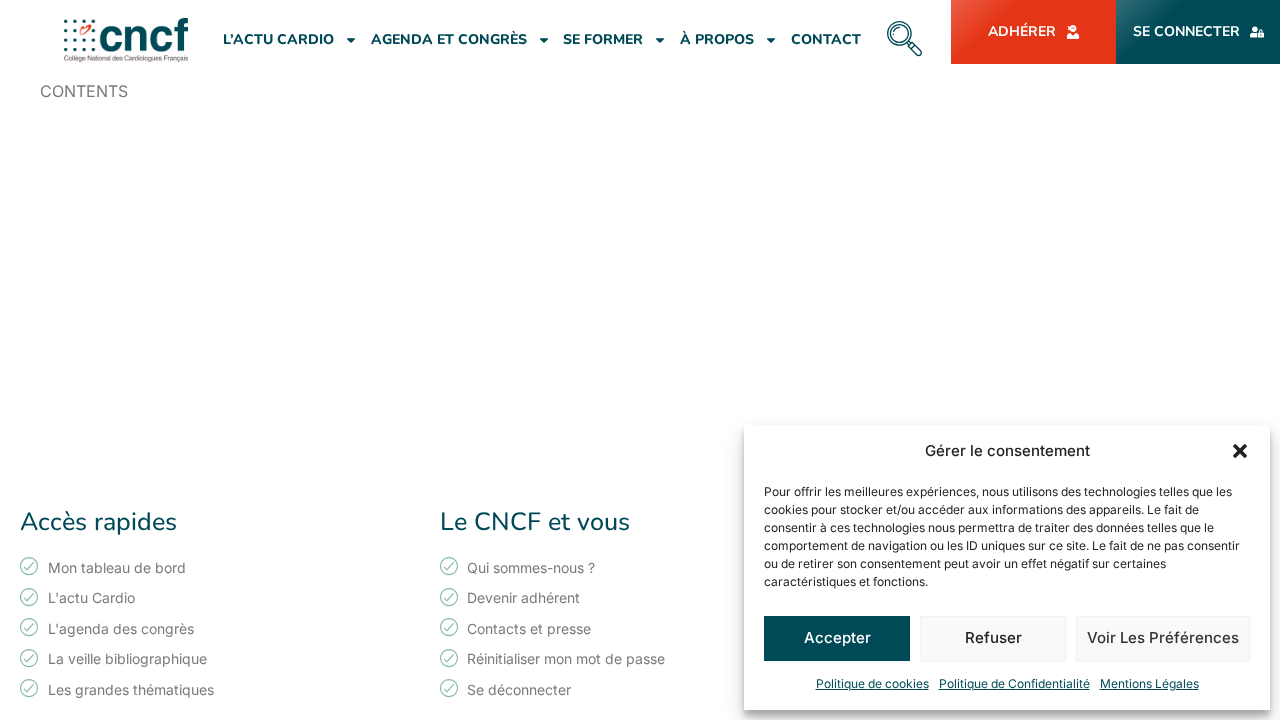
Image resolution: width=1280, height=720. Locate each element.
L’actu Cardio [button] (278, 39)
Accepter (837, 637)
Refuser (993, 637)
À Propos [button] (717, 39)
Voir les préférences (1163, 637)
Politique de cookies (872, 683)
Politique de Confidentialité (1014, 683)
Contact (826, 39)
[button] (1240, 451)
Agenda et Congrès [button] (449, 39)
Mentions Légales (1149, 683)
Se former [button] (603, 39)
